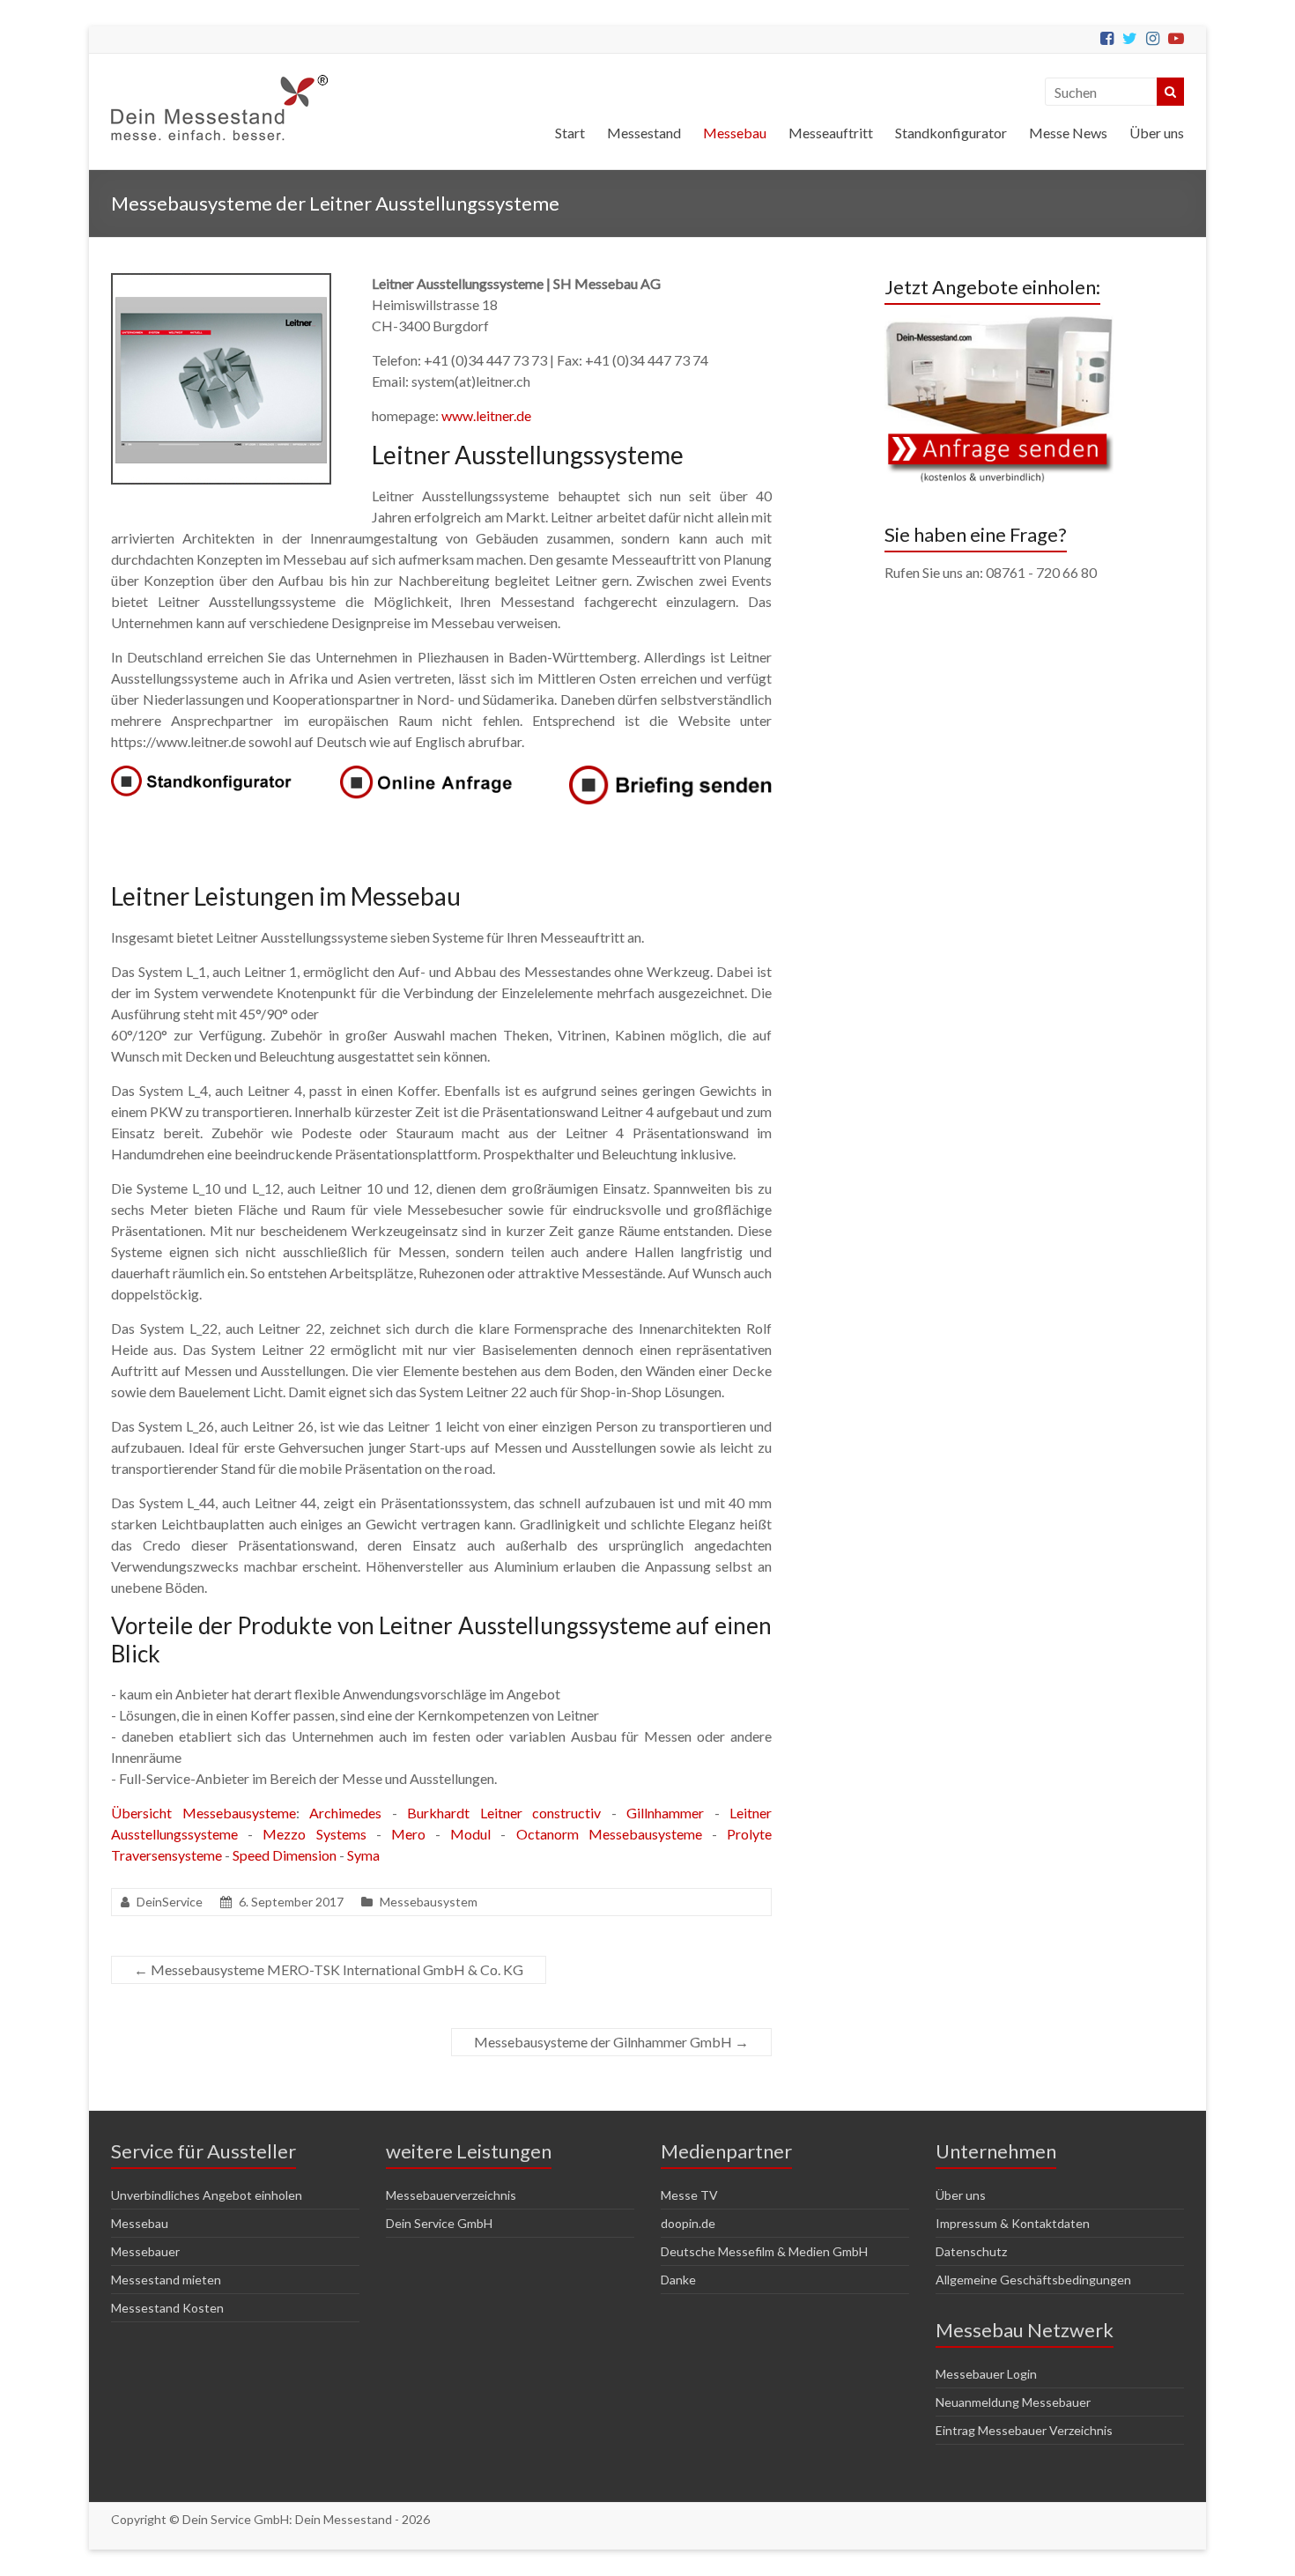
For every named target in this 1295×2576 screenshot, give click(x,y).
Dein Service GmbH (439, 2223)
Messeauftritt (831, 133)
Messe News (1068, 133)
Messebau (735, 133)
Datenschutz (971, 2251)
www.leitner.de (486, 415)
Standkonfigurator (951, 133)
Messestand (644, 133)
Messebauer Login (986, 2374)
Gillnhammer (665, 1813)
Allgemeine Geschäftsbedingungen (1033, 2280)
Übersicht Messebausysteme (203, 1813)
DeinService (170, 1902)
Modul (470, 1834)
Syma (363, 1855)
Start (570, 133)
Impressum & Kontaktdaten (1013, 2223)
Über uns (1157, 133)
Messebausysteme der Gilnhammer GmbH (611, 2042)
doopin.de (688, 2223)
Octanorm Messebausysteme (609, 1834)
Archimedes (345, 1813)
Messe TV (689, 2195)
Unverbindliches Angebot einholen (207, 2195)
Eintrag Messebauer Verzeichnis (1024, 2430)
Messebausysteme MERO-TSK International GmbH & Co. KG (329, 1969)
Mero (408, 1834)
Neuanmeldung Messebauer (1013, 2402)
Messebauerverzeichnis (451, 2195)
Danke (678, 2280)
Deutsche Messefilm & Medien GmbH (764, 2251)
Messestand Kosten (167, 2308)
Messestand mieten (166, 2280)
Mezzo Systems (314, 1834)
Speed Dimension (285, 1855)
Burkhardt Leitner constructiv (504, 1813)
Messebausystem (429, 1902)
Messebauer (145, 2251)
